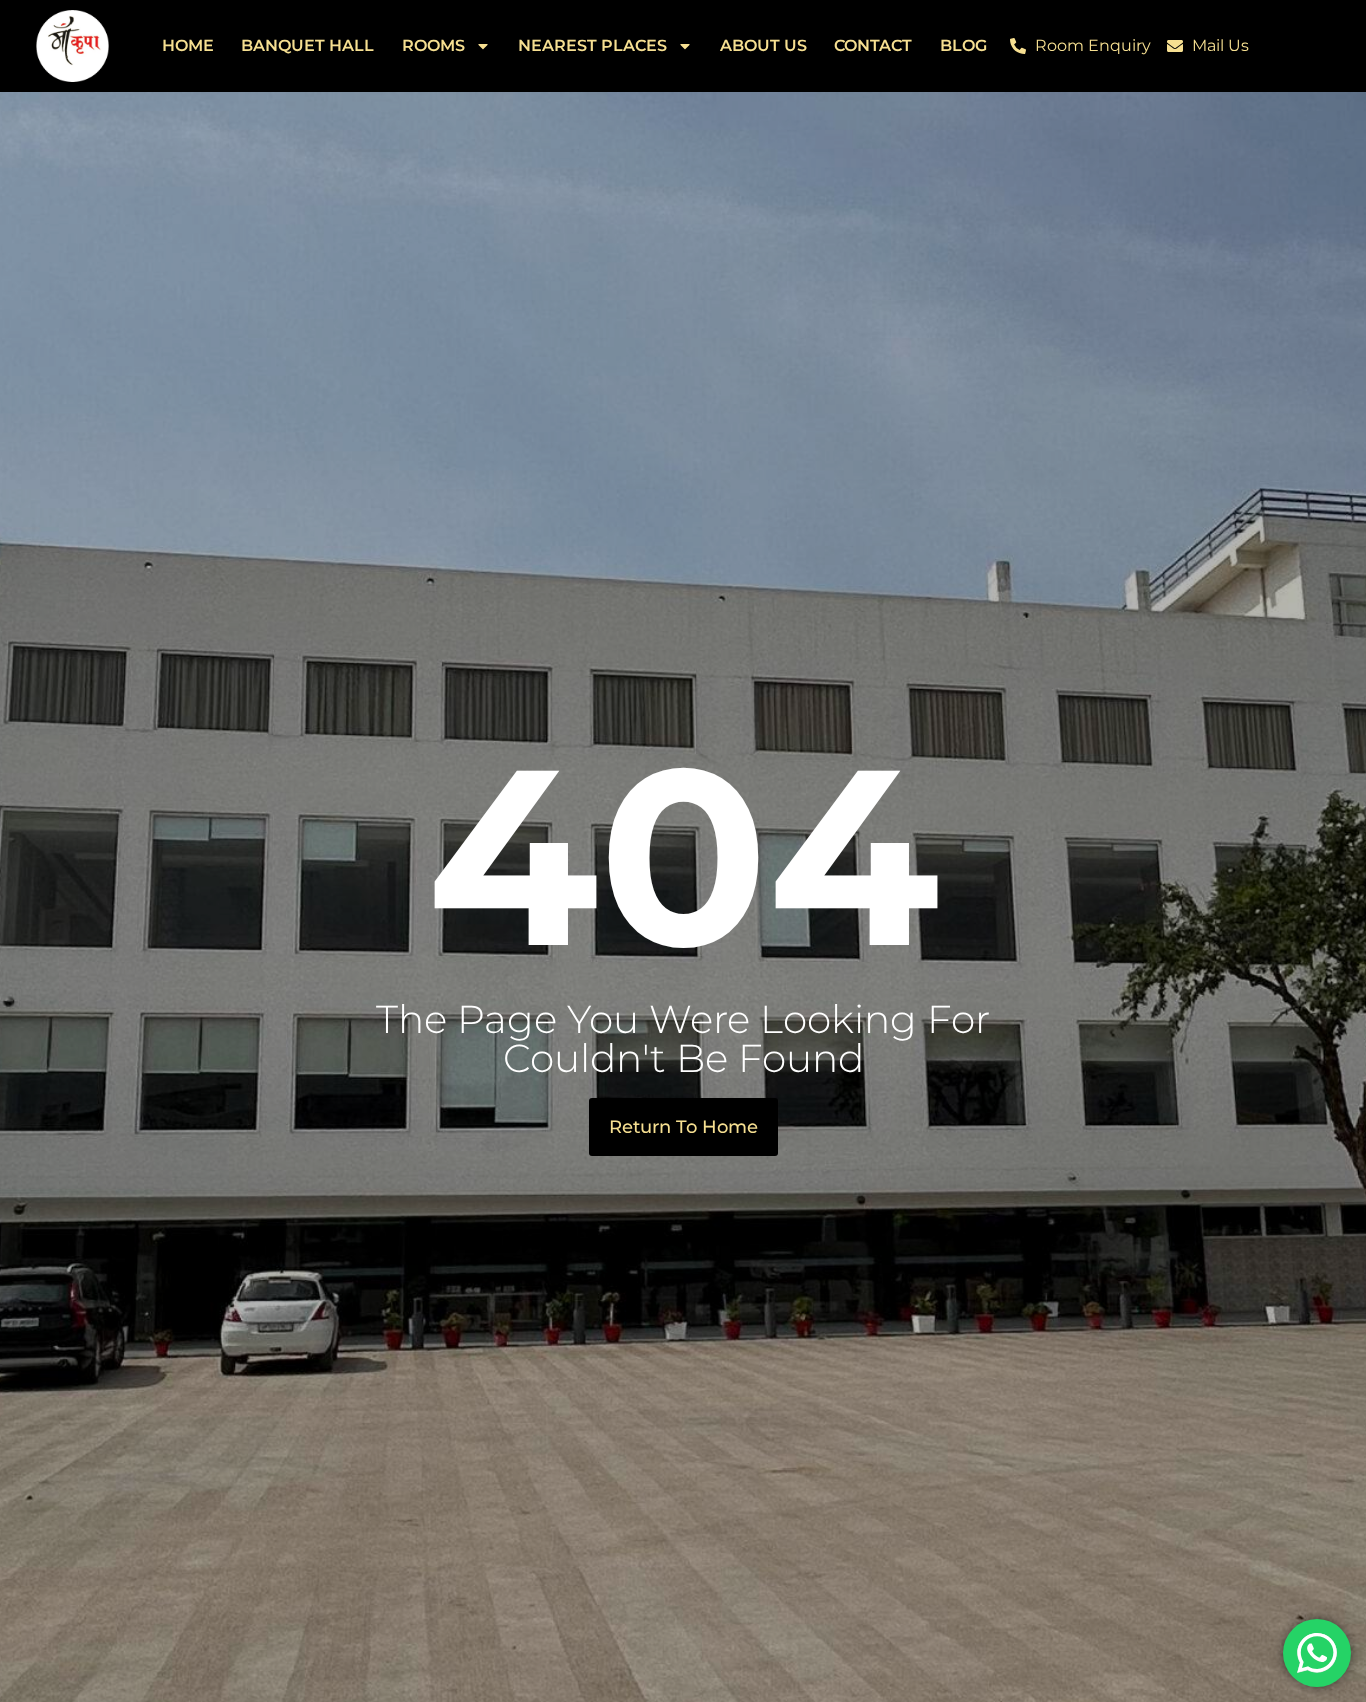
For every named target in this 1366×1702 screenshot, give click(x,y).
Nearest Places (592, 45)
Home (188, 45)
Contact (873, 45)
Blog (963, 45)
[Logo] (72, 46)
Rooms (433, 45)
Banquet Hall (307, 45)
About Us (763, 45)
